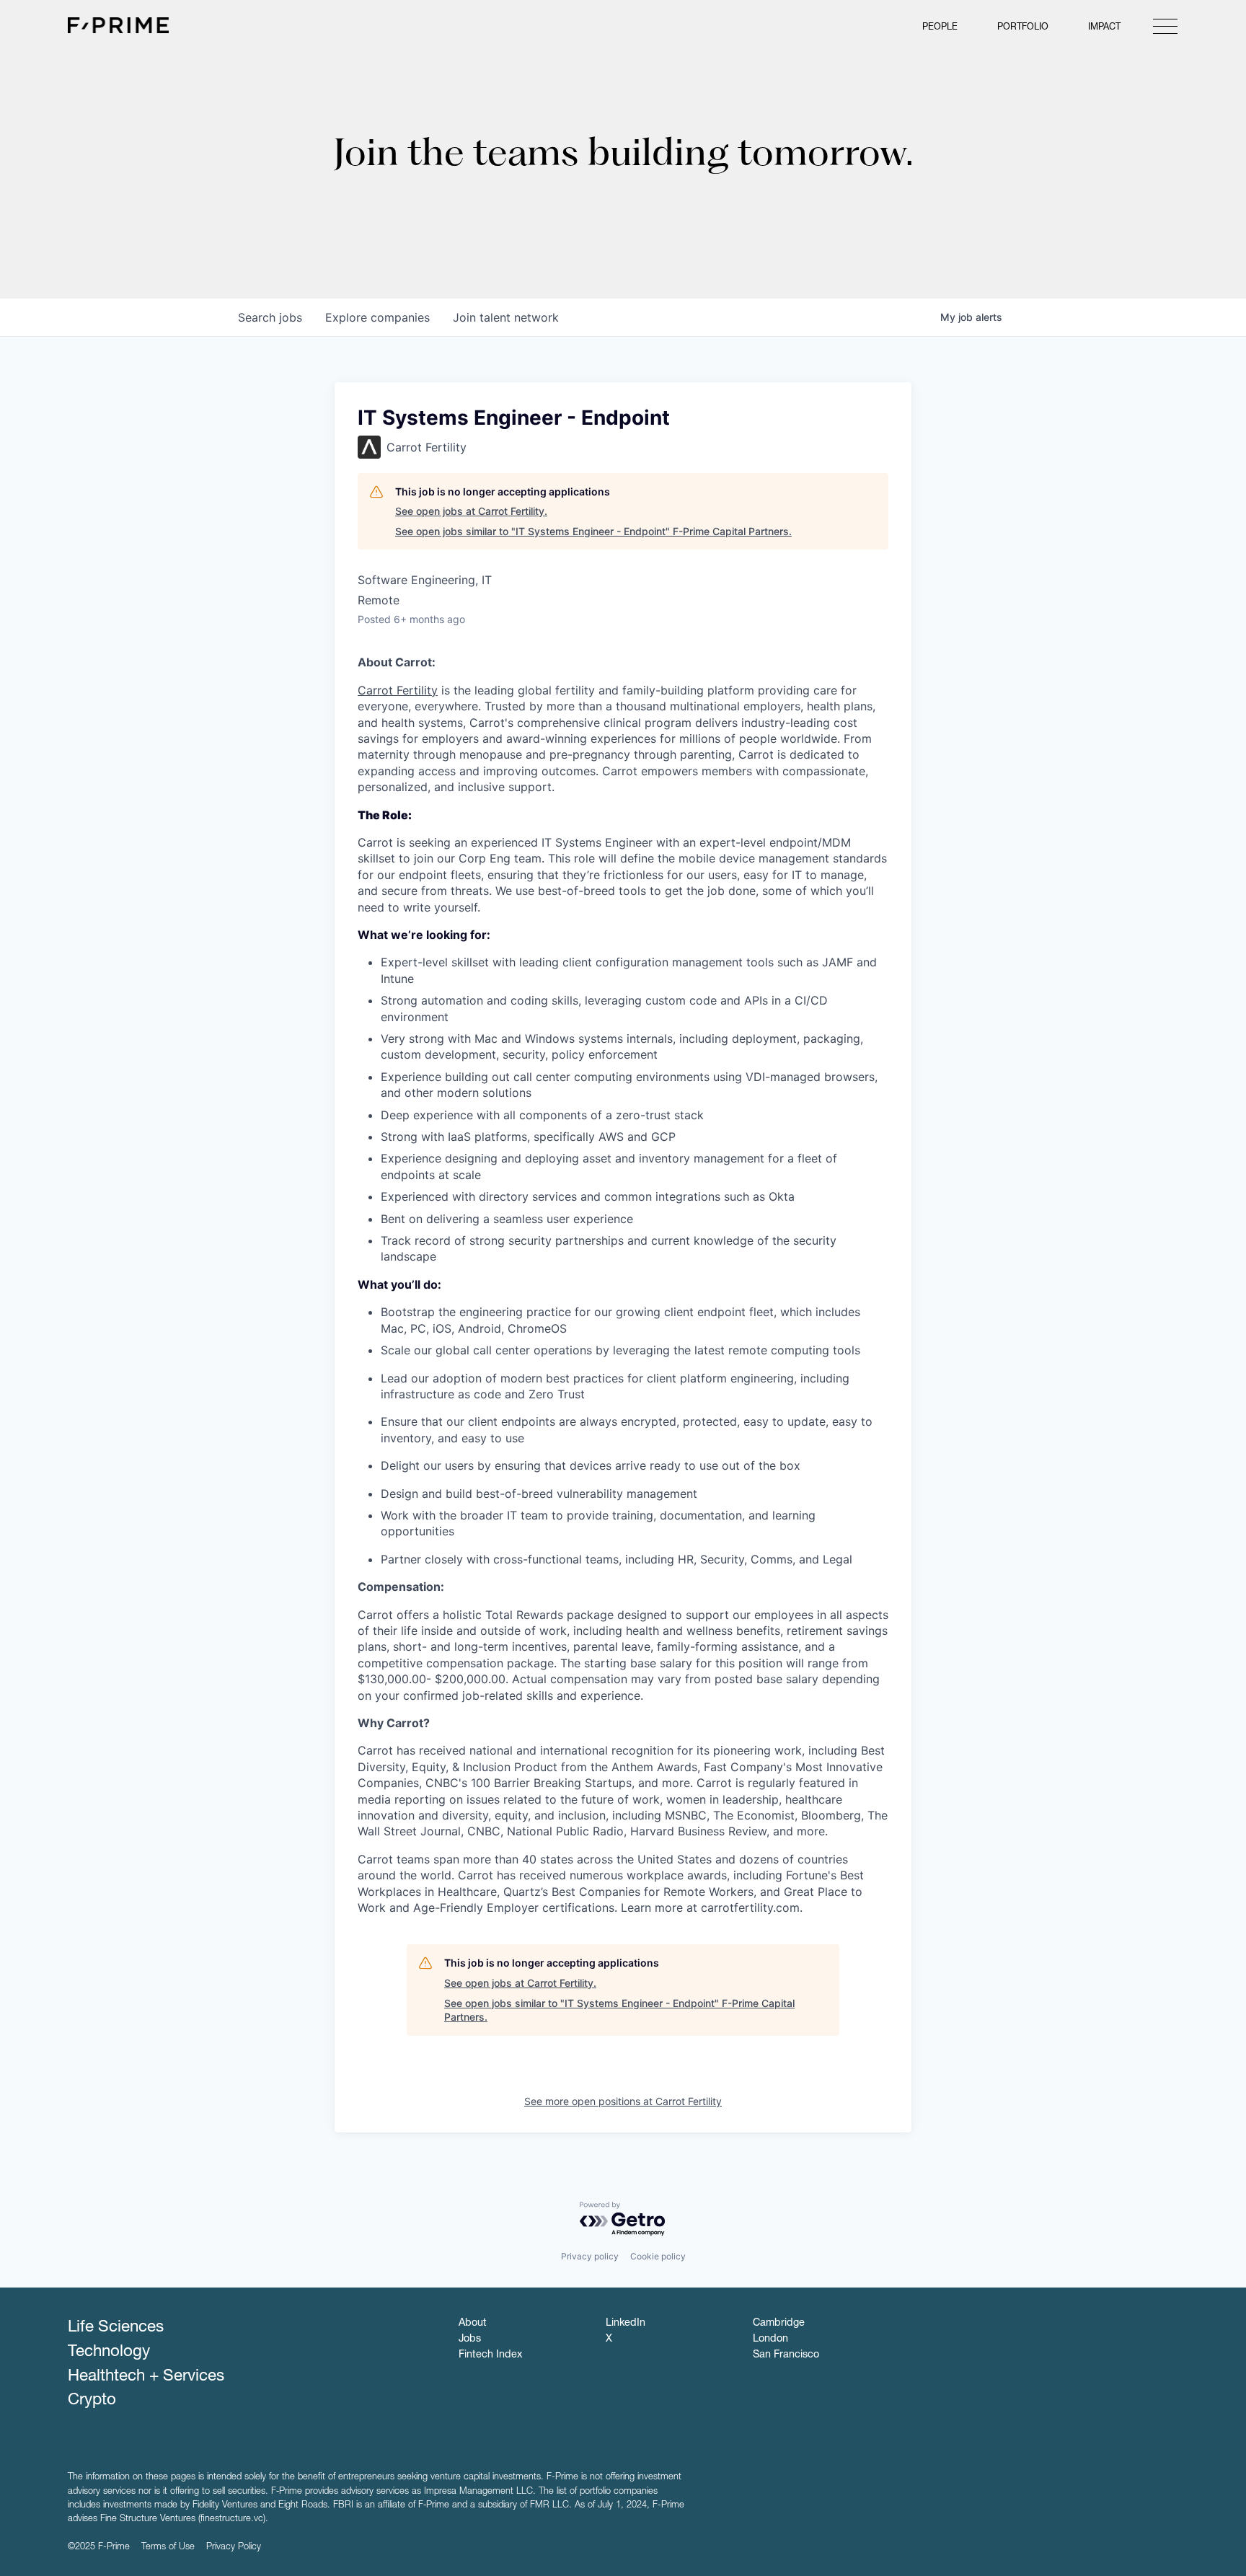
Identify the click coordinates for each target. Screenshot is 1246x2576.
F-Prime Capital (118, 25)
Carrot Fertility (398, 690)
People (940, 28)
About (473, 2324)
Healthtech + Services (146, 2377)
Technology (109, 2352)
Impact (1104, 28)
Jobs (470, 2339)
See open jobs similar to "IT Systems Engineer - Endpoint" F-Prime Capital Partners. (593, 531)
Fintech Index (490, 2355)
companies (377, 317)
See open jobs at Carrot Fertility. (471, 511)
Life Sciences (116, 2328)
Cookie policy (658, 2256)
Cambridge (779, 2324)
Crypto (92, 2401)
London (770, 2339)
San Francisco (786, 2355)
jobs (270, 317)
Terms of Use (168, 2548)
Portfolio (1023, 28)
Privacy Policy (234, 2548)
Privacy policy (590, 2256)
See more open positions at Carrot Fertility (623, 2101)
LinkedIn (626, 2324)
